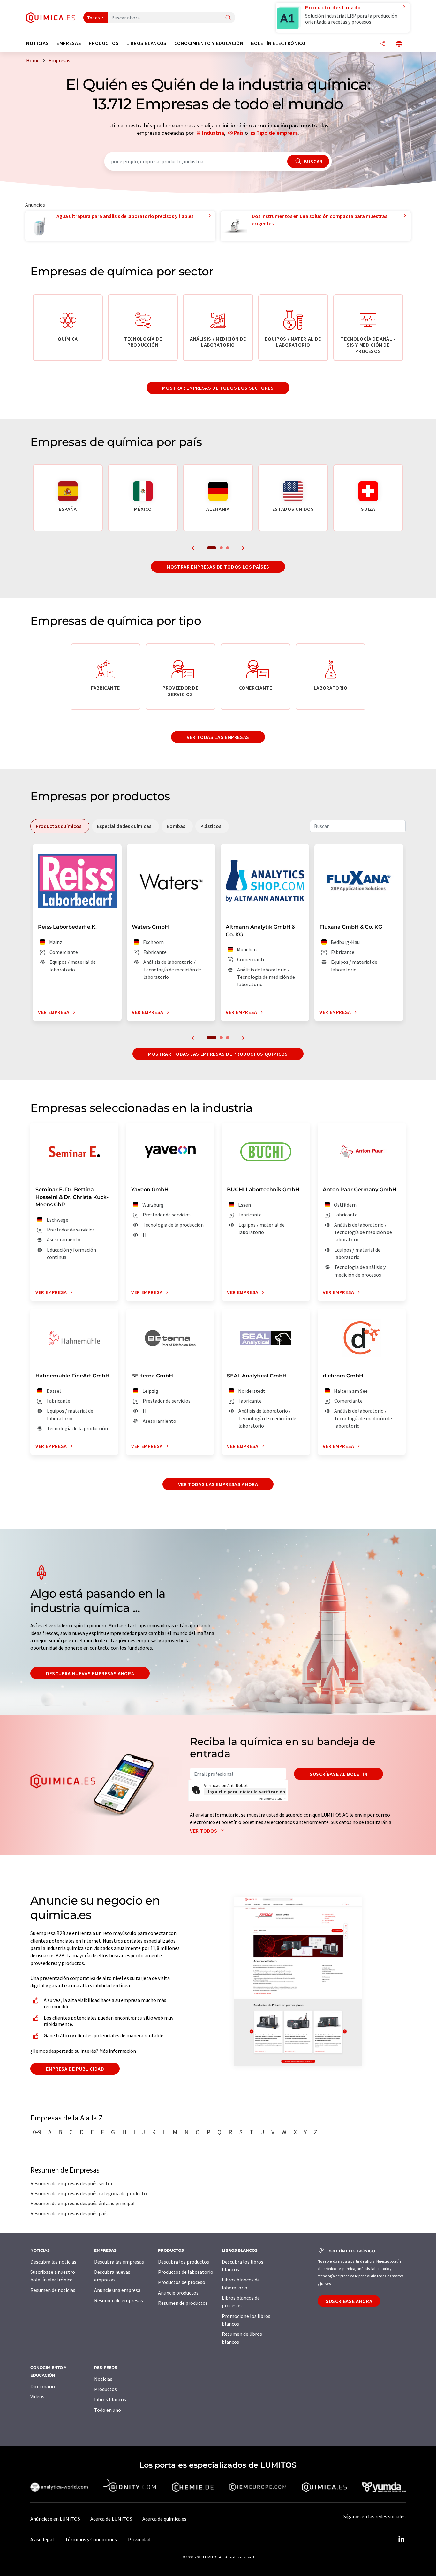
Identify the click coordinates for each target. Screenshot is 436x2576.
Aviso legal (42, 2539)
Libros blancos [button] (147, 43)
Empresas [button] (69, 43)
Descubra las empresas (119, 2262)
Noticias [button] (38, 43)
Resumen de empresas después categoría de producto (89, 2193)
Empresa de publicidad (75, 2069)
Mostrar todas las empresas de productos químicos (218, 1054)
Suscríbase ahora (349, 2301)
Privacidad (139, 2539)
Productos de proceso (182, 2282)
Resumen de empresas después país (69, 2213)
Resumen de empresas (119, 2300)
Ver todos (204, 1831)
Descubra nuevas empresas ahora (90, 1673)
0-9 (37, 2132)
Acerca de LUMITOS (111, 2519)
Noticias (103, 2379)
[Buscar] (228, 18)
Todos (94, 18)
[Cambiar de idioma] (399, 44)
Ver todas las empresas (218, 737)
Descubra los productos (184, 2262)
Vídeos (37, 2396)
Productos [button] (104, 43)
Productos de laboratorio (186, 2272)
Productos (105, 2389)
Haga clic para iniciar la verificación (246, 1792)
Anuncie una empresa (117, 2290)
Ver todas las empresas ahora (218, 1484)
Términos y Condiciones (91, 2539)
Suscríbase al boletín (338, 1774)
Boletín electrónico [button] (278, 43)
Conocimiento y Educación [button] (209, 43)
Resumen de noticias (53, 2290)
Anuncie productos (178, 2293)
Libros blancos (110, 2399)
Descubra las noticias (53, 2262)
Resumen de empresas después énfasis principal (83, 2203)
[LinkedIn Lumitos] (401, 2539)
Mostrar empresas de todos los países (218, 567)
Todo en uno (108, 2410)
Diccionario (43, 2386)
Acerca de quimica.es (164, 2519)
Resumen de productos (183, 2303)
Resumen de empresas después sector (71, 2183)
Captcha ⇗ (273, 1799)
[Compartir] (383, 44)
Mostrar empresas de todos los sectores (218, 388)
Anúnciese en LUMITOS (55, 2519)
